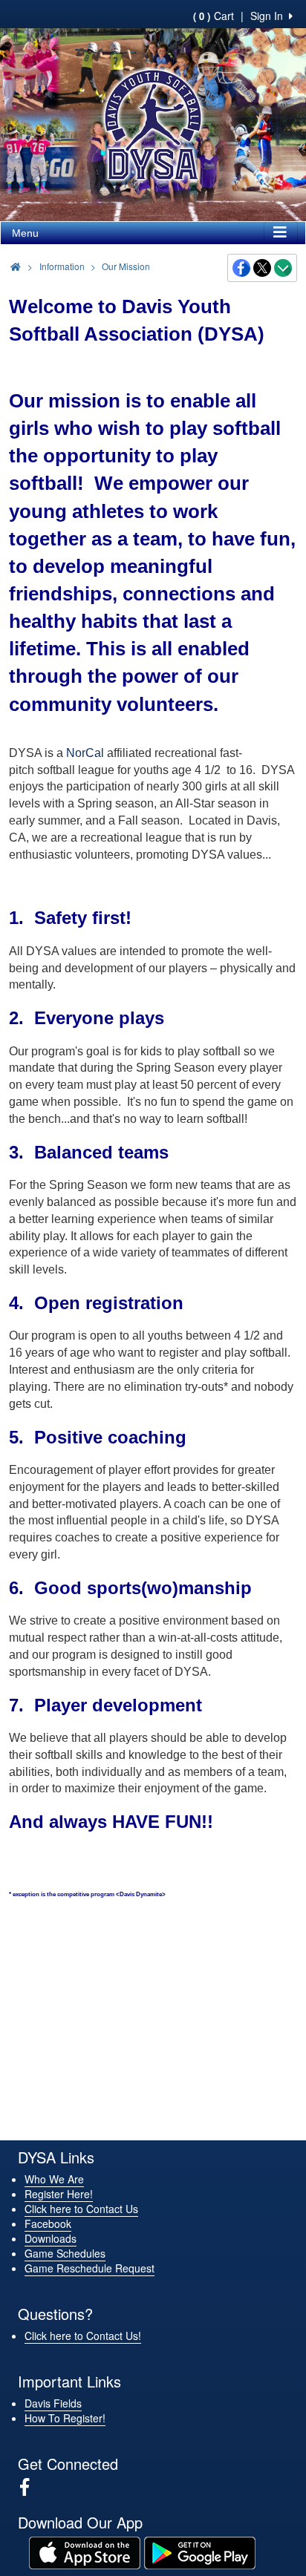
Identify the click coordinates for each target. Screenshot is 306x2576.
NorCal (85, 753)
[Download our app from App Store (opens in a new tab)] (85, 2552)
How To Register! (65, 2418)
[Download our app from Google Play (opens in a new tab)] (200, 2552)
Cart (214, 16)
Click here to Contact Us (81, 2209)
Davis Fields (53, 2403)
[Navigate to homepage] (16, 266)
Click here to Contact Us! (83, 2336)
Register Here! (59, 2194)
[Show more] (283, 268)
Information (62, 266)
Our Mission (126, 266)
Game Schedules (65, 2253)
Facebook (48, 2223)
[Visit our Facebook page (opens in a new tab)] (30, 2487)
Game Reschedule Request (89, 2268)
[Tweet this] (263, 268)
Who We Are (54, 2179)
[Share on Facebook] (242, 268)
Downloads (51, 2238)
